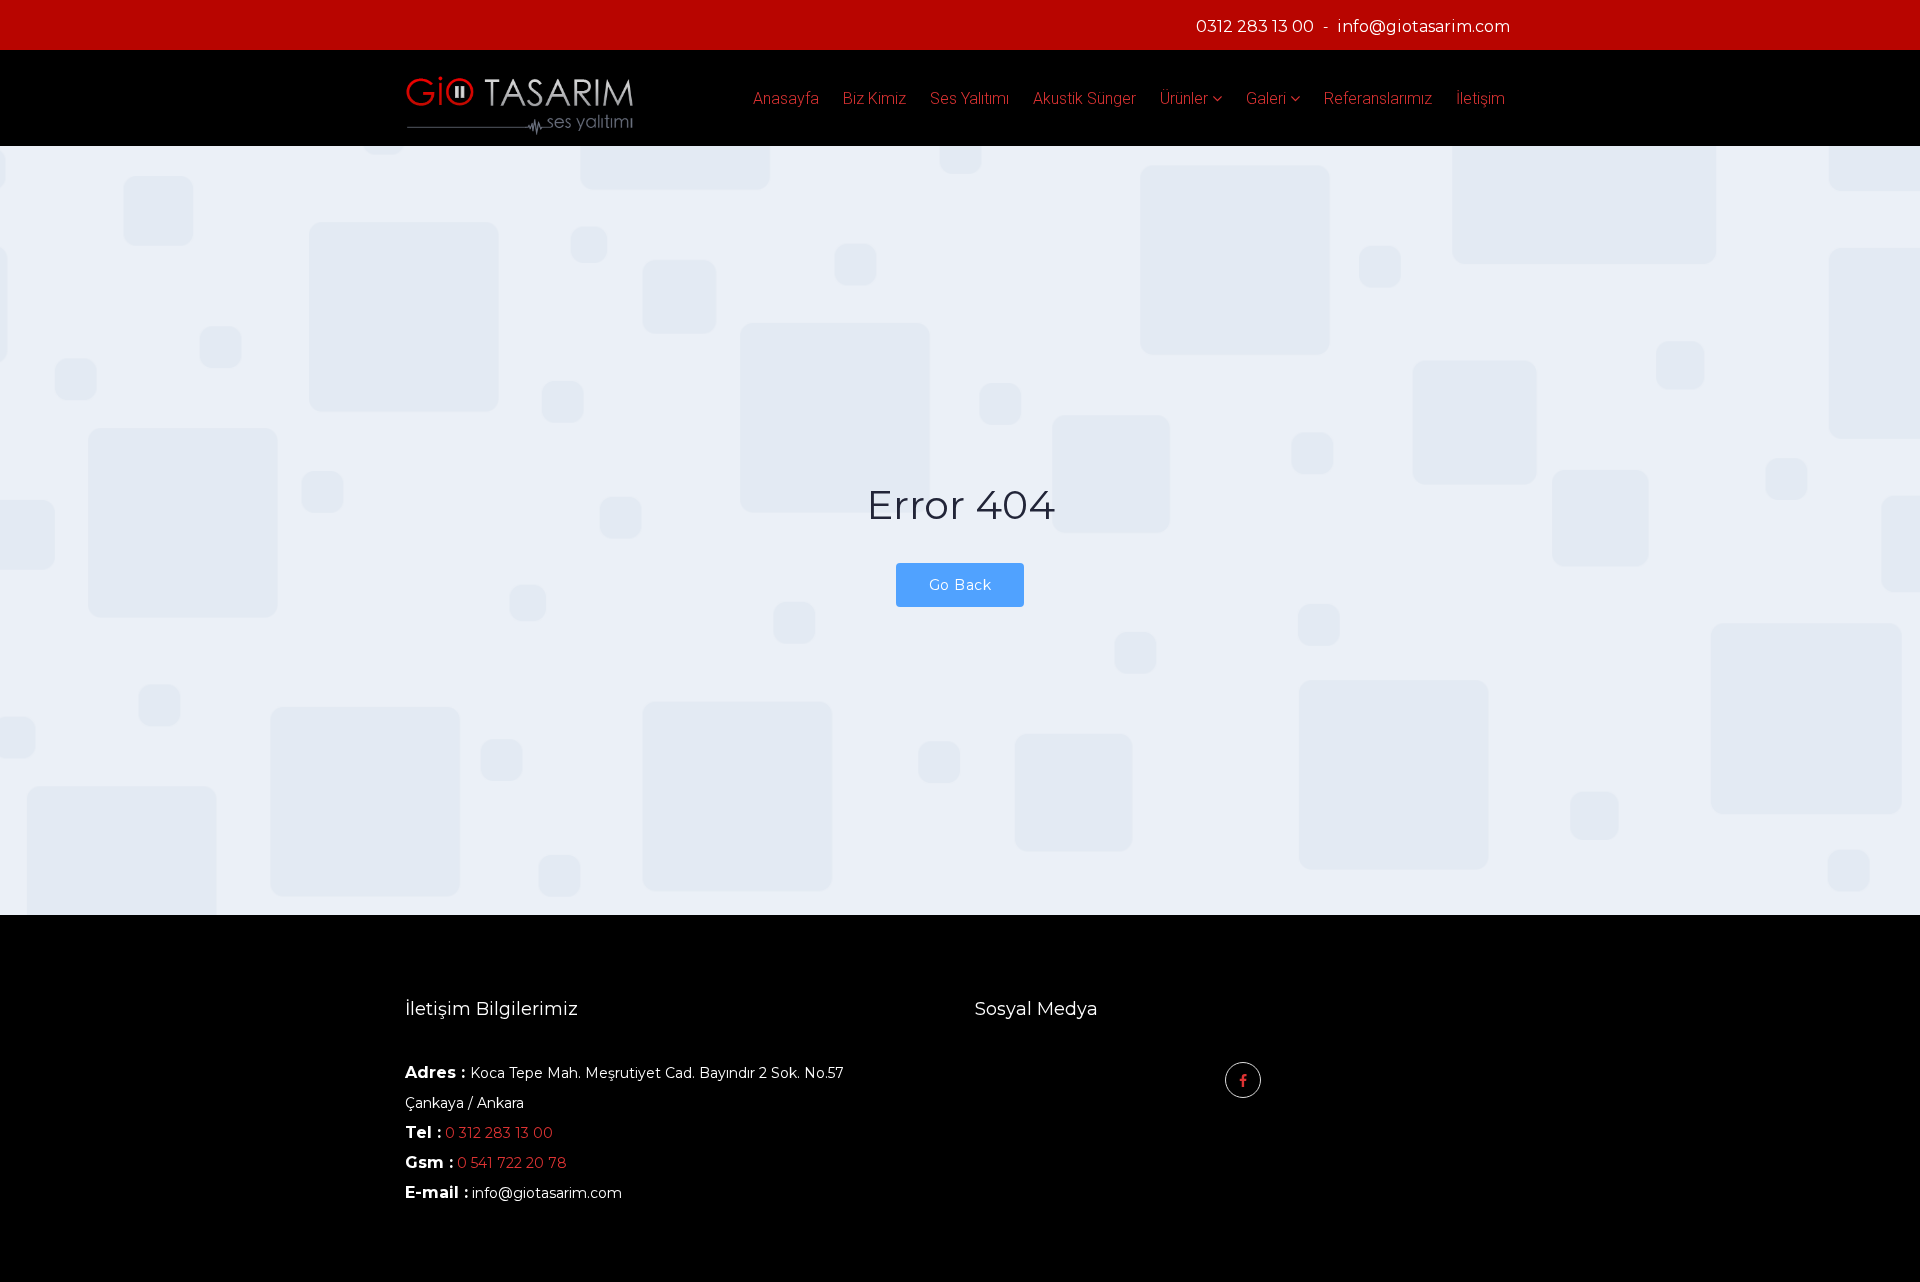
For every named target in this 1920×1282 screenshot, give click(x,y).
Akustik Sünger (1084, 98)
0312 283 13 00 (1255, 26)
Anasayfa (786, 98)
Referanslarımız (1378, 98)
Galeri (1266, 98)
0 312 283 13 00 (499, 1133)
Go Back (960, 585)
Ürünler (1184, 98)
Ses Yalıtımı (969, 98)
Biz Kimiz (874, 98)
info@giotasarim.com (1423, 26)
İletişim (1480, 98)
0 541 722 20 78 (510, 1163)
